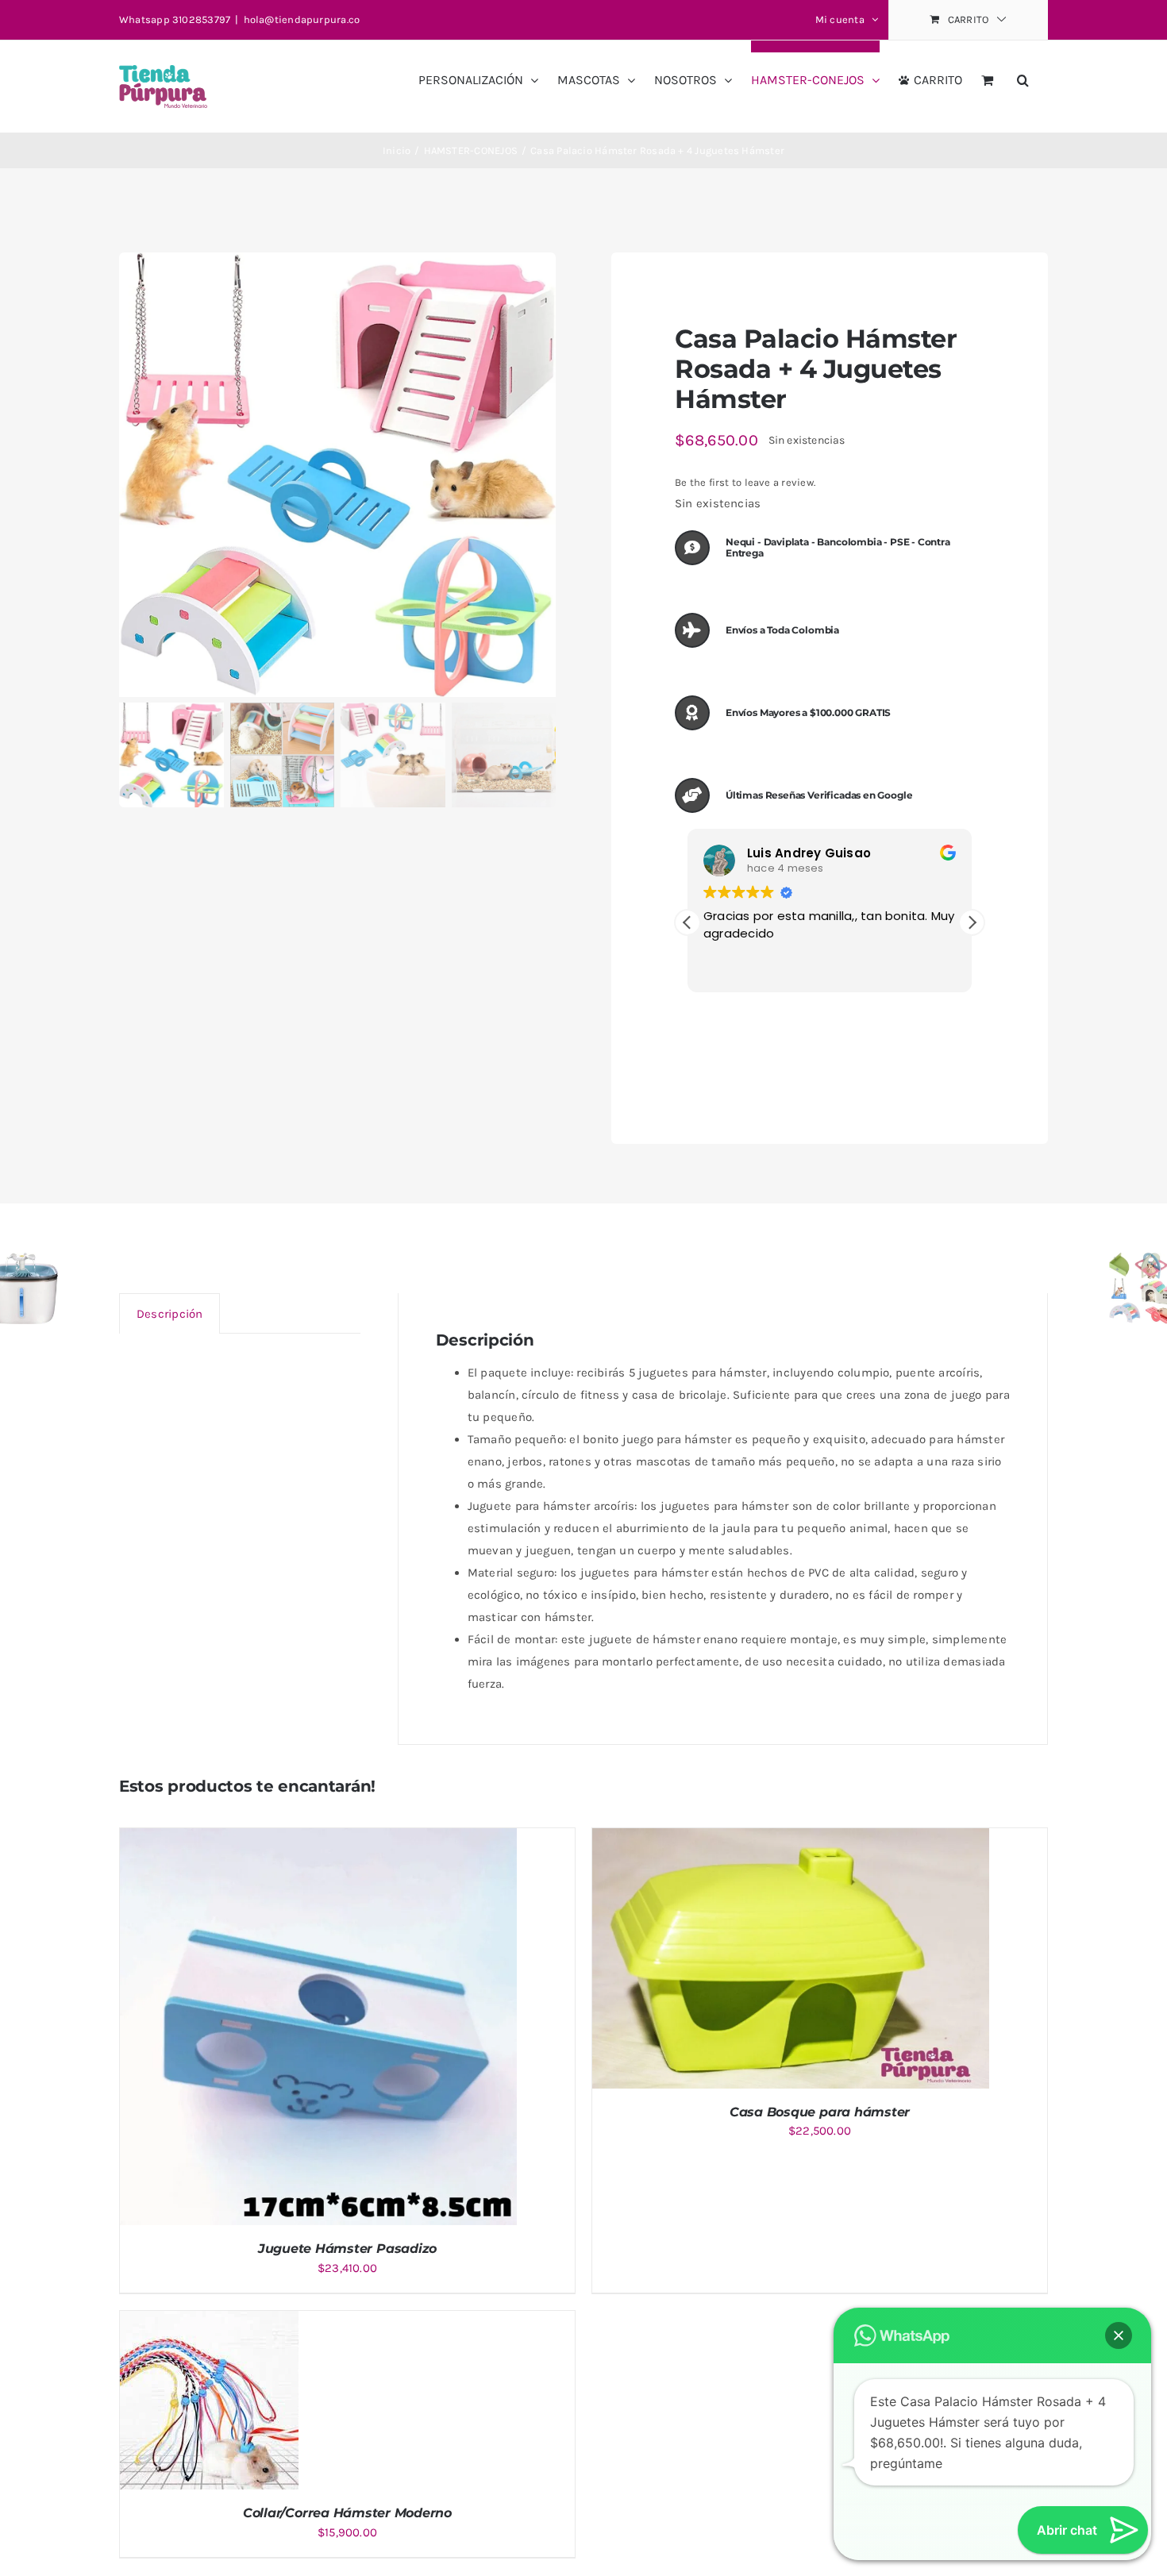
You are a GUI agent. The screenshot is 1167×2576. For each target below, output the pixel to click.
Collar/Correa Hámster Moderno (347, 2513)
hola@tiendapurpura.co (302, 19)
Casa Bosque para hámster (820, 2112)
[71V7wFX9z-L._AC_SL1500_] (337, 475)
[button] (1023, 74)
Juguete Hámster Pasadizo (347, 2249)
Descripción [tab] (169, 1314)
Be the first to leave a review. (745, 482)
